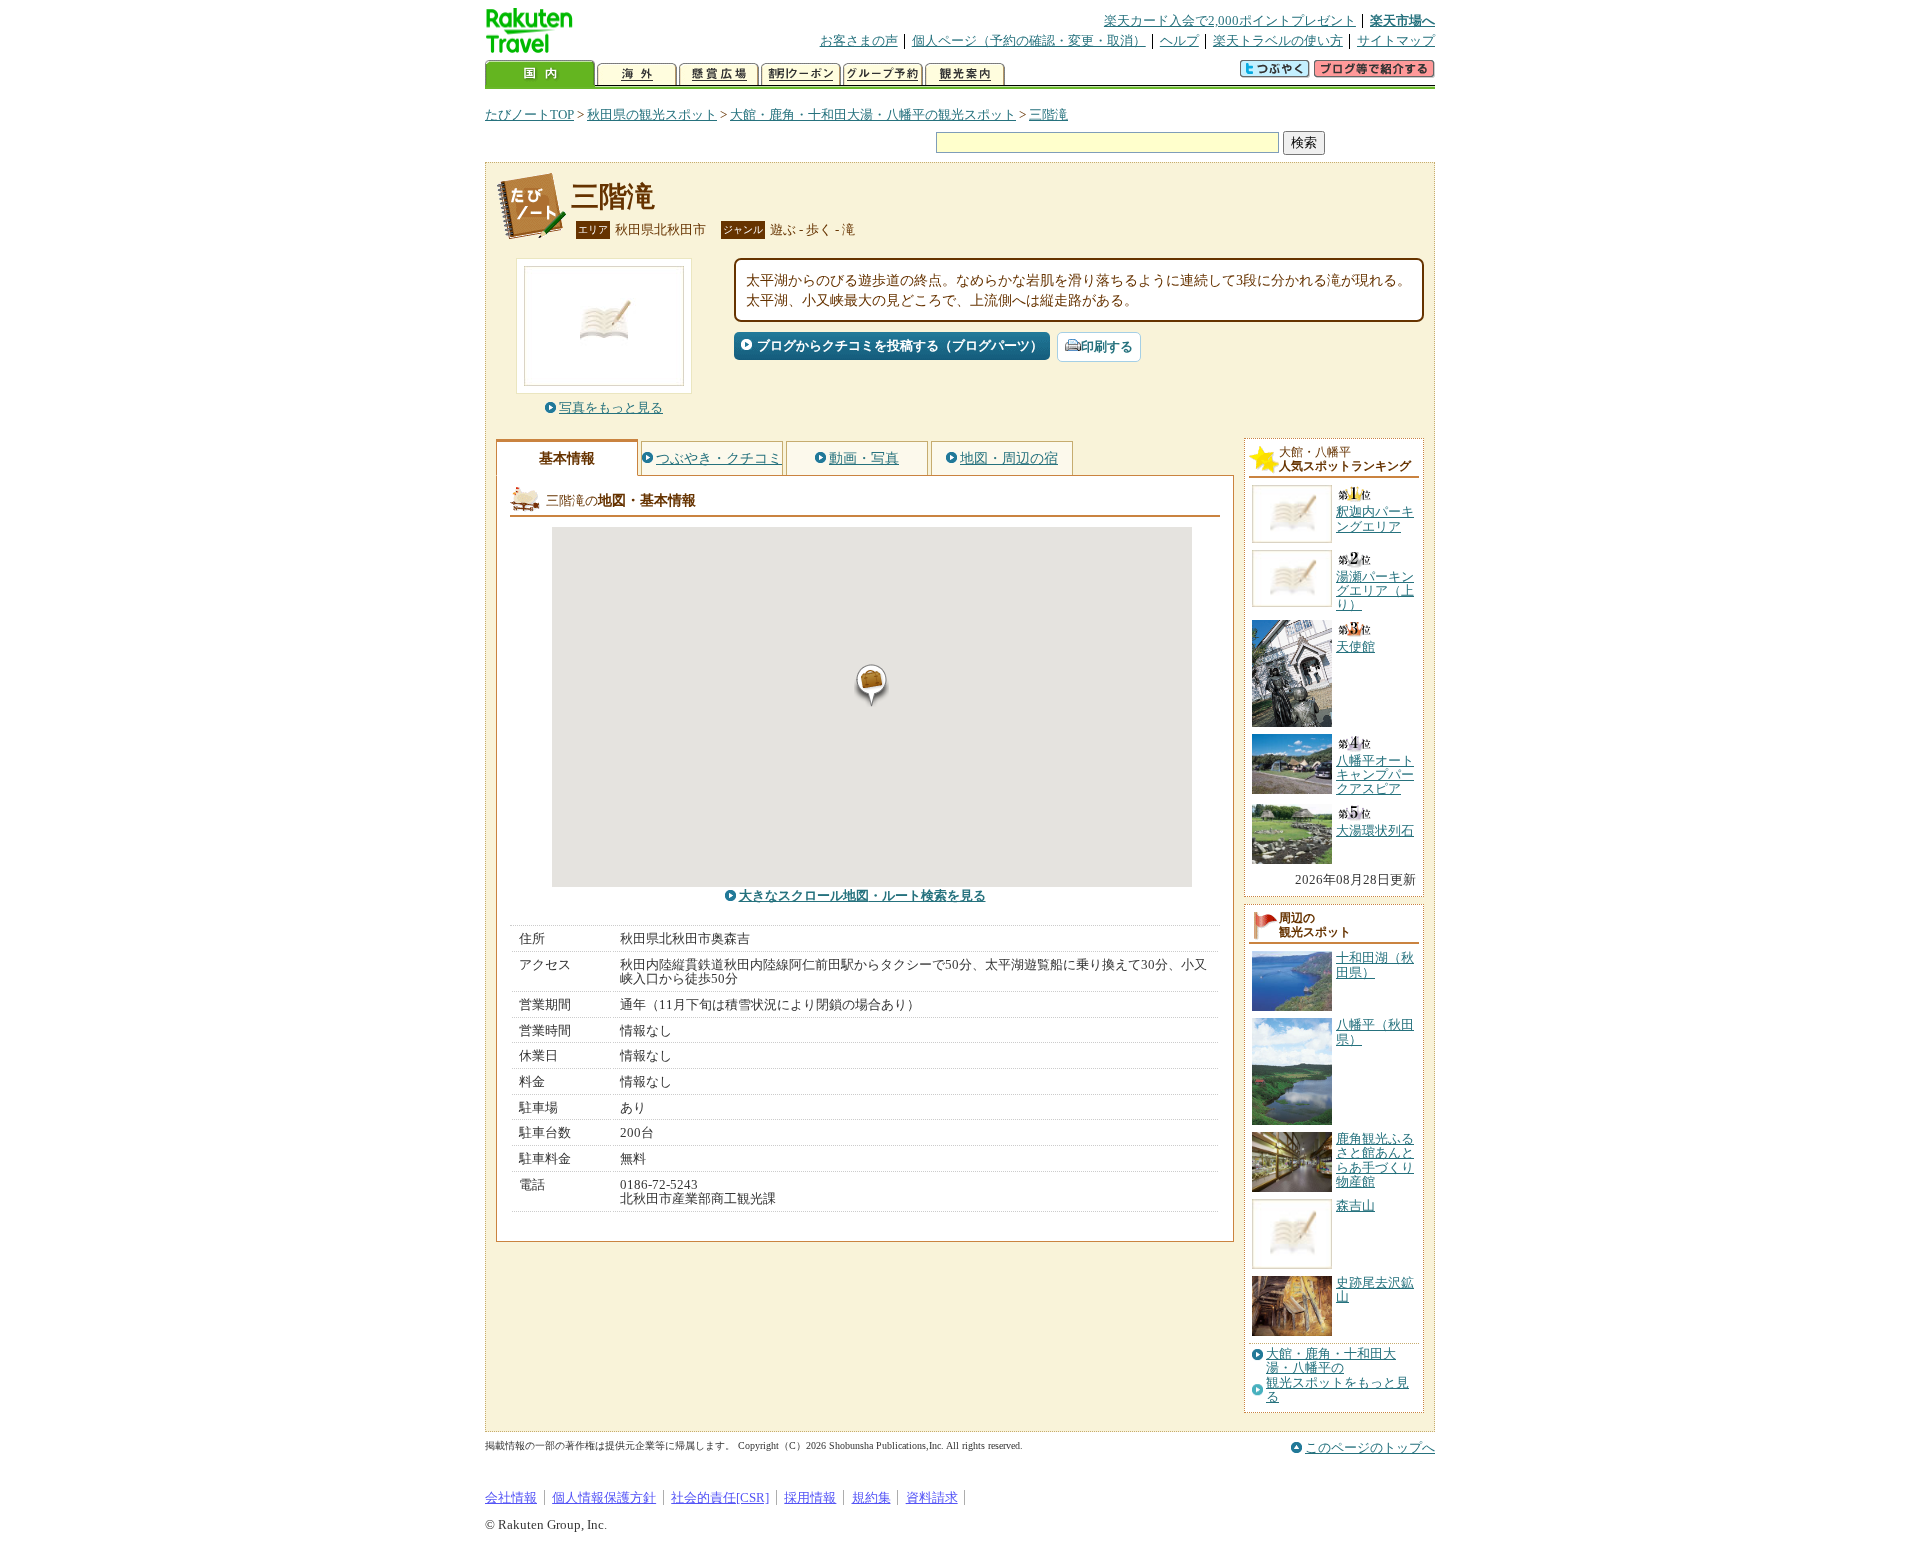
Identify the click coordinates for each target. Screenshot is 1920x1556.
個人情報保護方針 (604, 1497)
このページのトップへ (1370, 1447)
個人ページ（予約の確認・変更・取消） (1029, 40)
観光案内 (965, 74)
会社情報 (511, 1497)
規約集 (871, 1497)
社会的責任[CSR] (720, 1497)
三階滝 (1048, 114)
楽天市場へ (1402, 20)
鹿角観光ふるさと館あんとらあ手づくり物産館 (1375, 1160)
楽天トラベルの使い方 (1278, 40)
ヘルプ (1179, 40)
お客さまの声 (859, 40)
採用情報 (810, 1497)
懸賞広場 (719, 74)
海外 (637, 74)
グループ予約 (883, 74)
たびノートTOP (529, 114)
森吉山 (1355, 1205)
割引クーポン (801, 74)
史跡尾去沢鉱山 (1375, 1289)
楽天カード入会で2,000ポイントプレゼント (1230, 20)
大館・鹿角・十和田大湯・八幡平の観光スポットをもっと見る (1337, 1375)
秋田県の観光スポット (652, 114)
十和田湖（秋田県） (1375, 964)
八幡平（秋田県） (1375, 1031)
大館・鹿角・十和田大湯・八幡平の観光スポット (873, 114)
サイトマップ (1396, 40)
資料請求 (932, 1497)
